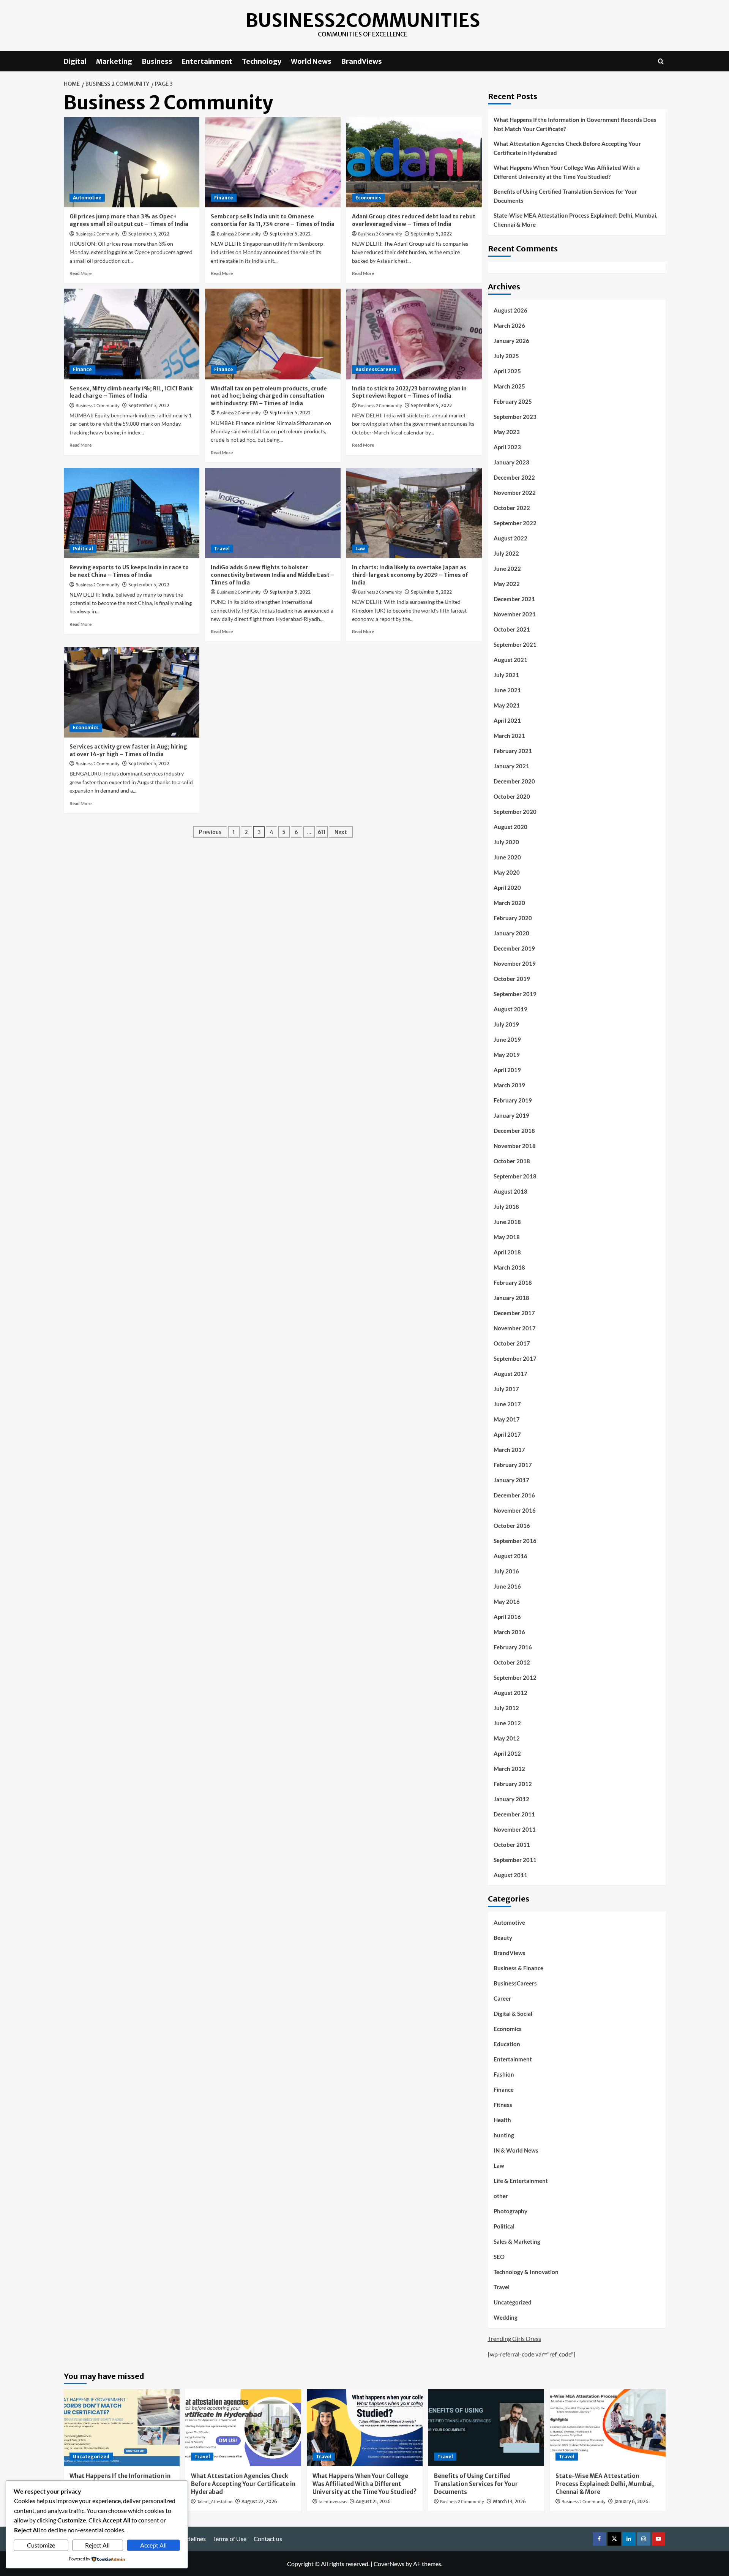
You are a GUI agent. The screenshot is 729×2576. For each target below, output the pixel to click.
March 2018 (509, 1267)
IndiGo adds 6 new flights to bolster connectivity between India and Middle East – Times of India (273, 575)
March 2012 (509, 1769)
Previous (210, 832)
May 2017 (507, 1419)
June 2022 (507, 569)
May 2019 (507, 1055)
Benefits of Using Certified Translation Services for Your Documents (565, 196)
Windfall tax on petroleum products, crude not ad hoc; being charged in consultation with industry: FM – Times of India (269, 396)
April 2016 (507, 1617)
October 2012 (512, 1662)
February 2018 (513, 1282)
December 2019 (514, 948)
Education (507, 2044)
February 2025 (513, 401)
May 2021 (507, 705)
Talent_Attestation (215, 2502)
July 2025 (506, 356)
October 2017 (512, 1343)
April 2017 (507, 1434)
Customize (41, 2545)
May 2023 (507, 432)
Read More (80, 273)
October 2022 (512, 508)
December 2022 (514, 477)
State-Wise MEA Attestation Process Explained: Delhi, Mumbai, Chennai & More (575, 220)
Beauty (503, 1938)
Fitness (503, 2105)
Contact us (268, 2539)
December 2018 (514, 1131)
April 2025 (507, 371)
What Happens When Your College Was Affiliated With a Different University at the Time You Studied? (567, 172)
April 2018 (507, 1252)
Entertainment (207, 61)
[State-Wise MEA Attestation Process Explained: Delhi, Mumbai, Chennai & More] (608, 2428)
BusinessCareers (376, 369)
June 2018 (507, 1222)
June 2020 (507, 857)
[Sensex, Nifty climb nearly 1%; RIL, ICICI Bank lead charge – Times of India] (132, 334)
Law (360, 549)
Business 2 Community (98, 234)
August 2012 (510, 1693)
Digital (75, 61)
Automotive (87, 198)
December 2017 (514, 1313)
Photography (510, 2211)
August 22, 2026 (259, 2501)
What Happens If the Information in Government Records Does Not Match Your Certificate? (575, 124)
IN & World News (516, 2150)
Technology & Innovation (526, 2272)
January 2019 (511, 1115)
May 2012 (507, 1738)
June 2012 (507, 1723)
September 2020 (515, 812)
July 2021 (506, 675)
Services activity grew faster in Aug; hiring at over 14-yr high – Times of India (128, 750)
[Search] (661, 61)
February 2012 (513, 1784)
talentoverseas (333, 2502)
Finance (224, 198)
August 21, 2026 (373, 2501)
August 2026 (510, 310)
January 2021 (511, 766)
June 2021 (507, 690)
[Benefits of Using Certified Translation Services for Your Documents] (486, 2428)
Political (83, 549)
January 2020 (511, 933)
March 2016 (509, 1632)
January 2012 (511, 1799)
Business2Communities (363, 21)
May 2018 (507, 1237)
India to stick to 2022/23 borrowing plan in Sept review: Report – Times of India (409, 392)
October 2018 (512, 1161)
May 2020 (507, 872)
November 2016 (515, 1510)
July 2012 (506, 1708)
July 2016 (506, 1571)
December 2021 (514, 599)
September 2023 (515, 417)
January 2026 (511, 341)
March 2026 (509, 325)
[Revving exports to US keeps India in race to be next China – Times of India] (132, 513)
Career (502, 1998)
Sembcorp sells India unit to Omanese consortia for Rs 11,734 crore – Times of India (273, 220)
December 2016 (514, 1495)
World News (311, 61)
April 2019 (507, 1070)
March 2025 (509, 386)
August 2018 (510, 1191)
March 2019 (509, 1085)
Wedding (506, 2317)
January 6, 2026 (631, 2501)
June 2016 (507, 1586)
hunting (504, 2135)
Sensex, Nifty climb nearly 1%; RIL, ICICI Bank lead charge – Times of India (131, 392)
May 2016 (507, 1602)
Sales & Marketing (517, 2241)
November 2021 (515, 614)
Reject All (97, 2545)
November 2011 (515, 1829)
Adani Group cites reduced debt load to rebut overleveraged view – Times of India (414, 220)
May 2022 (507, 584)
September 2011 (515, 1860)
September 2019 (515, 994)
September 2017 (515, 1358)
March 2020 (509, 903)
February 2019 (513, 1100)
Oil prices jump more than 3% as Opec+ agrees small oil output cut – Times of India (129, 220)
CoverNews (389, 2564)
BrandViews (361, 61)
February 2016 (513, 1647)
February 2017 (513, 1465)
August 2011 (510, 1875)
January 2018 (511, 1298)
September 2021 (515, 644)
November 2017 (515, 1328)
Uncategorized (513, 2302)
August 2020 (510, 827)
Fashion (504, 2074)
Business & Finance (518, 1968)
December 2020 (514, 781)
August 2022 (510, 538)
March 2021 (509, 736)
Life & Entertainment (521, 2181)
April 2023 (507, 447)
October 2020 (512, 796)
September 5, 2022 (149, 234)
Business (157, 61)
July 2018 (506, 1207)
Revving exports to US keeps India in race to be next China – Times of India (129, 571)
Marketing (114, 61)
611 (322, 832)
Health (502, 2120)
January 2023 (511, 462)
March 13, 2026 (509, 2501)
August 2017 (510, 1374)
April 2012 (507, 1753)
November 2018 (515, 1146)
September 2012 (515, 1677)
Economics (368, 198)
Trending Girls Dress (514, 2338)
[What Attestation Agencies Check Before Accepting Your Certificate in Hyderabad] (243, 2428)
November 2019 (515, 963)
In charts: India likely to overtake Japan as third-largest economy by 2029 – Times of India (410, 575)
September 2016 (515, 1541)
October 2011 (512, 1845)
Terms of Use (230, 2539)
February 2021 (513, 751)
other (501, 2196)
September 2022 (515, 523)
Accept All (153, 2545)
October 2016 (512, 1526)
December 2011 (514, 1814)
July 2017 (506, 1389)
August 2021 (510, 660)
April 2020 (507, 888)
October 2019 (512, 979)
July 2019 (506, 1024)
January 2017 (511, 1480)
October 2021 (512, 629)
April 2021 (507, 720)
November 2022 (515, 493)
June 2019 (507, 1039)
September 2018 (515, 1176)
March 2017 (509, 1450)
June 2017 (507, 1404)
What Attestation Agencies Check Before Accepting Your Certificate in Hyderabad (567, 148)
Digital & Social (513, 2014)
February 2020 (513, 918)
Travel (222, 549)
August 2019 (510, 1009)
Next (341, 832)
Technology (262, 61)
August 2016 (510, 1556)
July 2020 (506, 842)
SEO (499, 2257)
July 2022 (506, 553)
